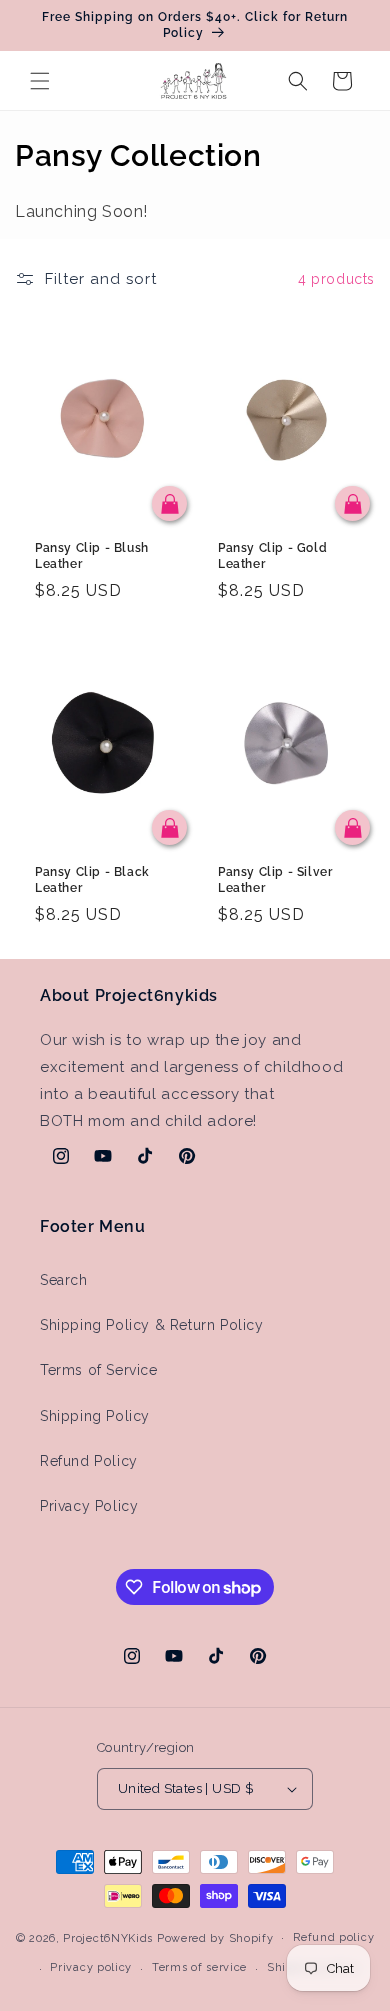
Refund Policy (89, 1461)
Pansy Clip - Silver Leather (275, 880)
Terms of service (199, 1967)
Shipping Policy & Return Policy (152, 1325)
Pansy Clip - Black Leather (92, 880)
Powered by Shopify (215, 1937)
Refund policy (333, 1937)
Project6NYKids (108, 1937)
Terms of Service (99, 1370)
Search (64, 1280)
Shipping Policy (95, 1416)
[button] (40, 81)
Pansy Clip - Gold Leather (272, 556)
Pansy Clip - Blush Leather (92, 556)
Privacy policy (91, 1967)
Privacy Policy (89, 1506)
